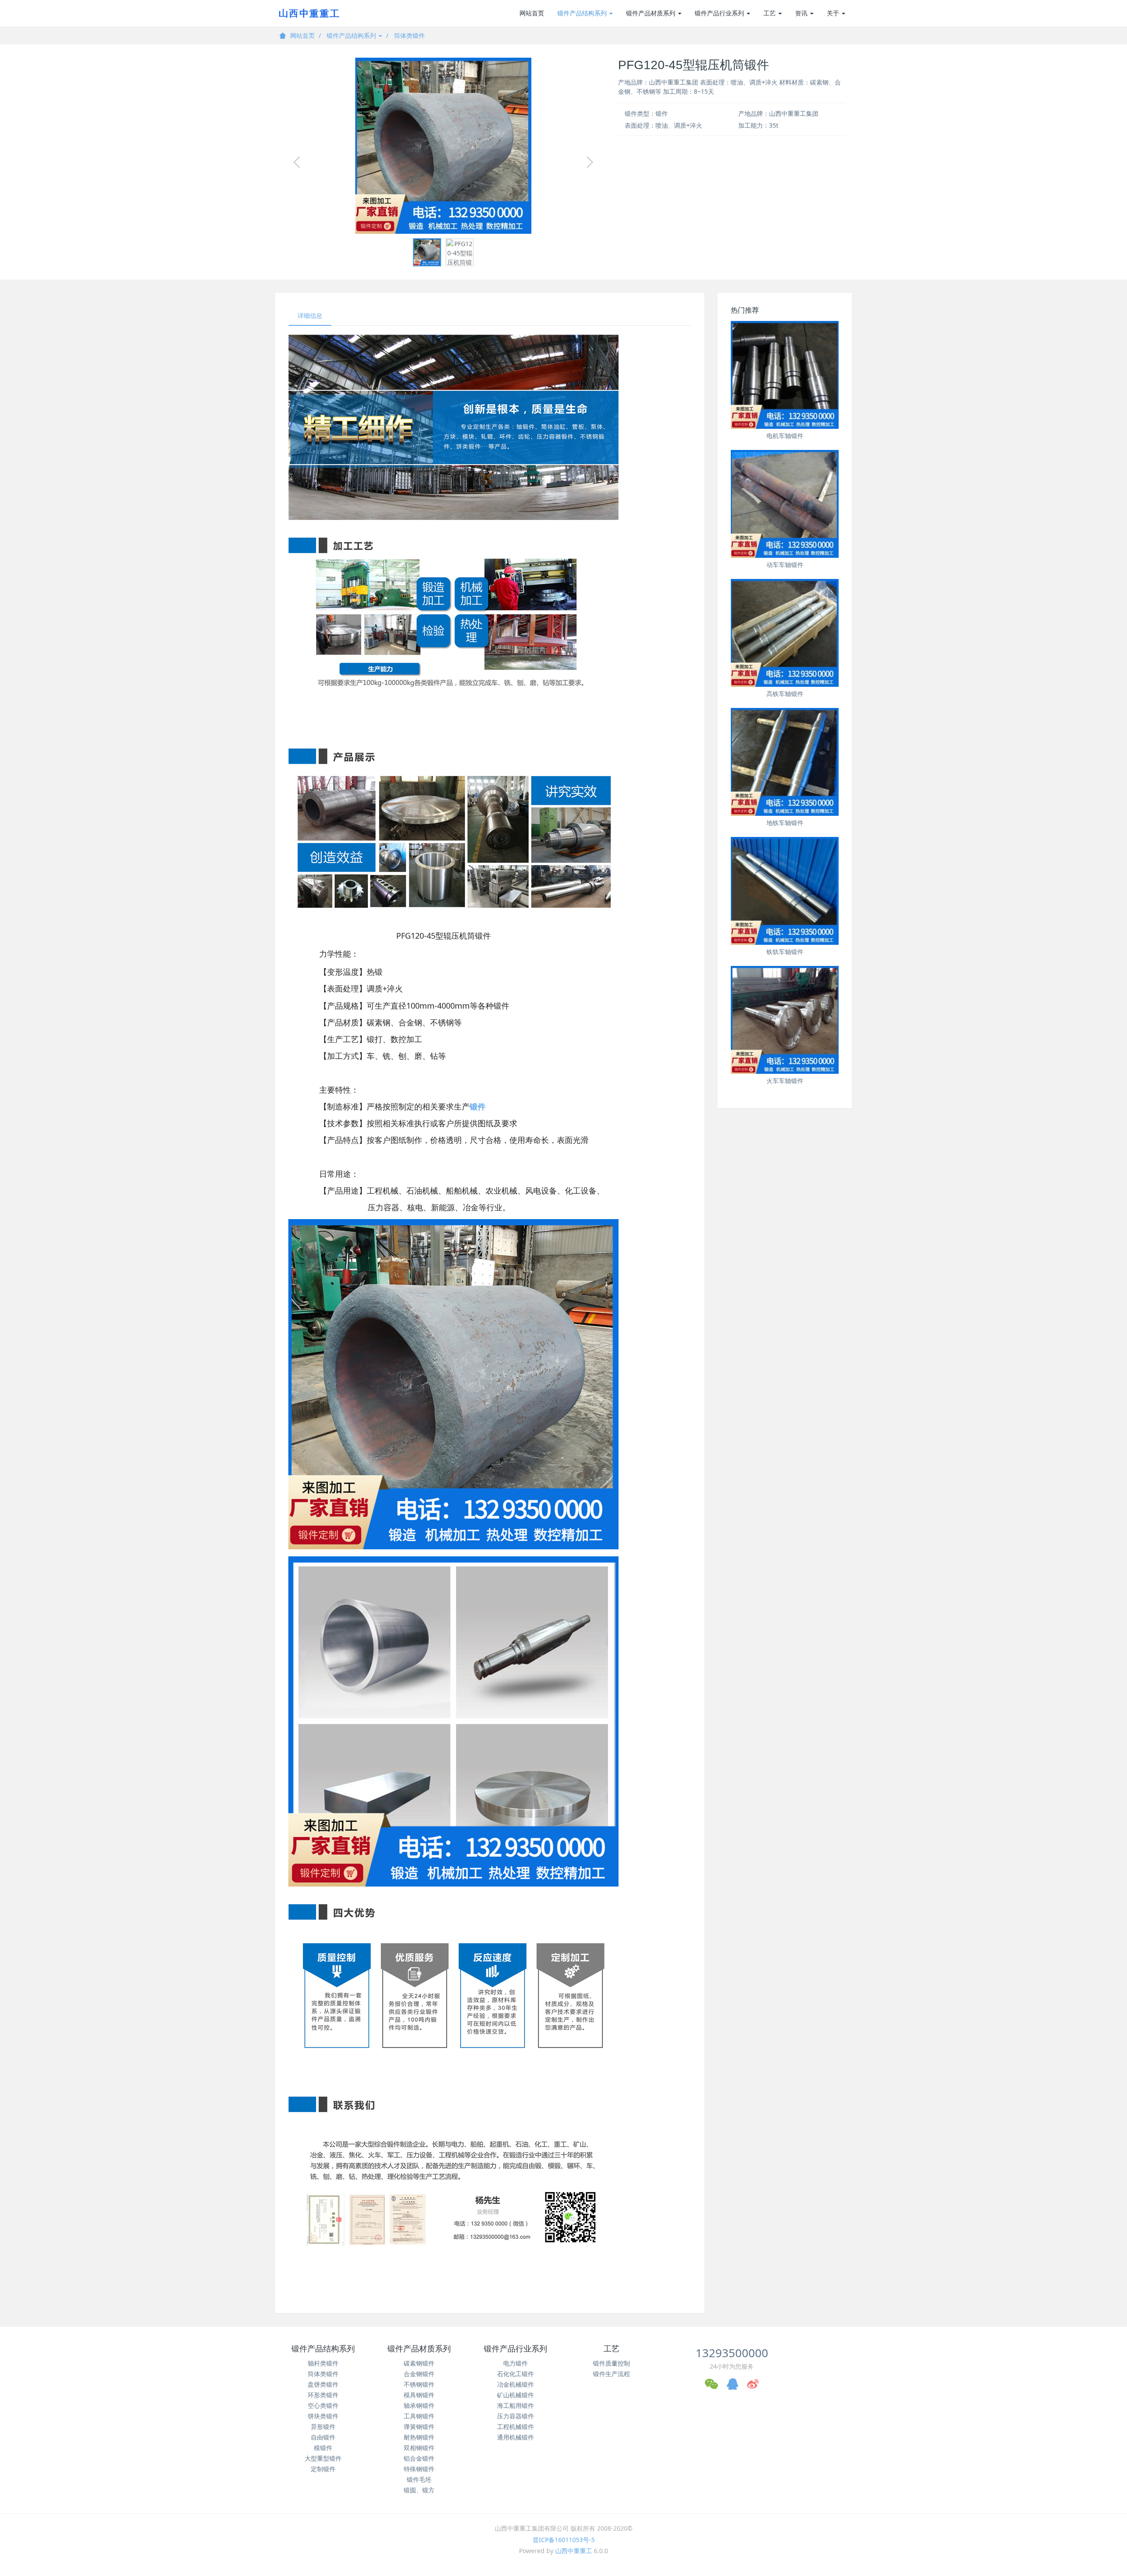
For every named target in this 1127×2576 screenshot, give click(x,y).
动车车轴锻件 (785, 565)
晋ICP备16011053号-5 (564, 2540)
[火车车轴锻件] (785, 1020)
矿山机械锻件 (516, 2395)
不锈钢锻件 (419, 2384)
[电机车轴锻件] (785, 375)
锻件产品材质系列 (652, 13)
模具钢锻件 (419, 2395)
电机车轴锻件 (785, 436)
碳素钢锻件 (419, 2363)
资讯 (802, 13)
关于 (834, 13)
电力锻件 (516, 2363)
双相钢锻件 (419, 2448)
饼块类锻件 (323, 2416)
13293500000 (732, 2353)
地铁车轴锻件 (785, 823)
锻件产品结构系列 (583, 13)
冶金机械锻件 (516, 2384)
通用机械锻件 (516, 2437)
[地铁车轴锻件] (785, 762)
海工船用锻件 (516, 2405)
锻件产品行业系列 (720, 13)
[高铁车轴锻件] (785, 633)
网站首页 (532, 13)
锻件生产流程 (611, 2374)
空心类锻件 (323, 2405)
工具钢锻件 (419, 2416)
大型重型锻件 (323, 2458)
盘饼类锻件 (323, 2384)
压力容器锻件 (516, 2416)
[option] (443, 146)
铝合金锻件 (419, 2458)
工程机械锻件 (516, 2427)
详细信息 (310, 315)
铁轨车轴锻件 (785, 952)
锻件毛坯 (419, 2479)
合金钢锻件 (419, 2374)
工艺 (770, 13)
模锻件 (323, 2448)
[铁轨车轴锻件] (785, 891)
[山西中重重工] (308, 13)
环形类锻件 (323, 2395)
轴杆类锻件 (323, 2363)
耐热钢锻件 (419, 2437)
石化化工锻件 (516, 2374)
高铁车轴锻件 (785, 694)
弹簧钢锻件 (419, 2427)
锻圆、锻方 (419, 2490)
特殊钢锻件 (419, 2469)
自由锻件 (323, 2437)
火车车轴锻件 (785, 1081)
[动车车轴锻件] (785, 504)
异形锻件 (323, 2427)
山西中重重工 (574, 2551)
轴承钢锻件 (419, 2405)
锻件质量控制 (611, 2363)
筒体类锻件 (409, 35)
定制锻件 (323, 2469)
